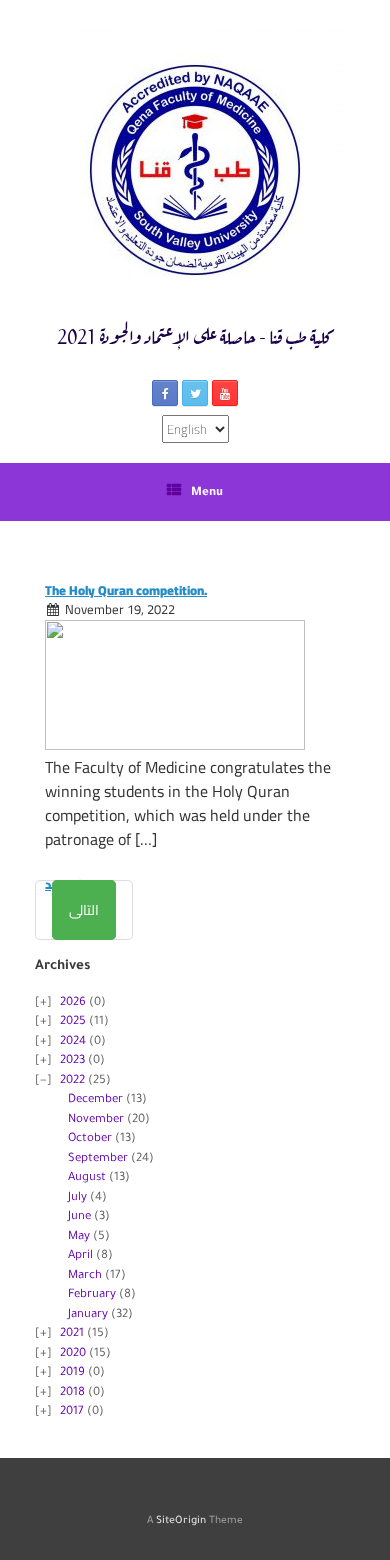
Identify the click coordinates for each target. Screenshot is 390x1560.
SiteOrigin (181, 1521)
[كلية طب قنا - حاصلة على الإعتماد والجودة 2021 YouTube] (225, 393)
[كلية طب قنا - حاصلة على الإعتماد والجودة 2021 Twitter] (195, 393)
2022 (72, 1081)
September (98, 1159)
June (79, 1217)
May (79, 1237)
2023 (72, 1061)
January (88, 1315)
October (90, 1139)
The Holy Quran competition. (126, 590)
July (77, 1198)
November (96, 1120)
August (87, 1178)
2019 (72, 1373)
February (92, 1295)
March (85, 1276)
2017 (72, 1412)
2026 (73, 1003)
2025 (73, 1022)
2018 (72, 1393)
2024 (73, 1042)
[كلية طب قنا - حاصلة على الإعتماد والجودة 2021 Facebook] (165, 393)
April (80, 1256)
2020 (73, 1354)
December (95, 1100)
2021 (72, 1334)
